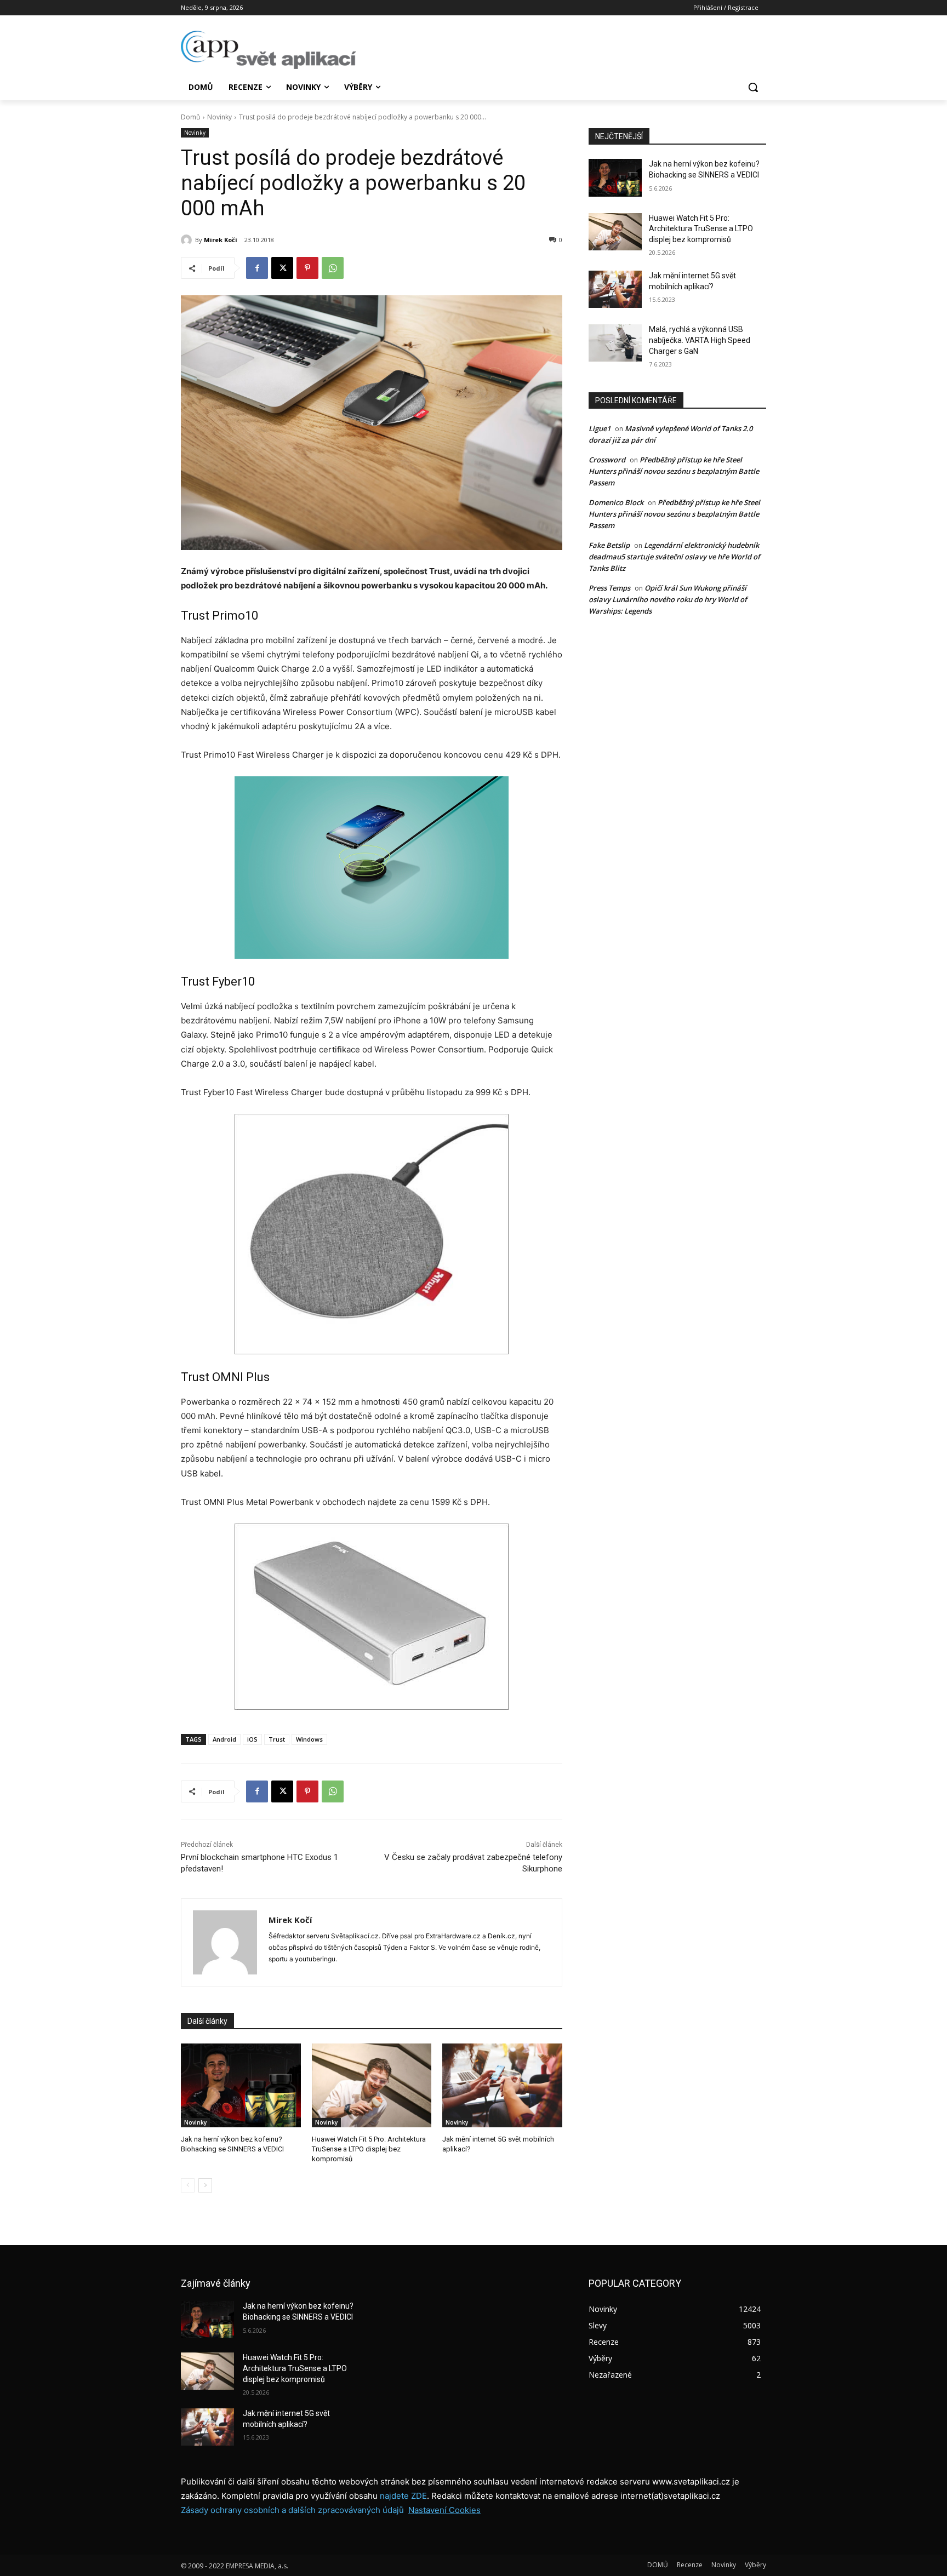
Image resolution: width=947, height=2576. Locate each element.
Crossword (607, 460)
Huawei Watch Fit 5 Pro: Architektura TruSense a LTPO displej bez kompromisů (369, 2149)
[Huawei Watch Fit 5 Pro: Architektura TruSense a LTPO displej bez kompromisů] (372, 2085)
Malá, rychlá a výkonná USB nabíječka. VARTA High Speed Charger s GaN (700, 340)
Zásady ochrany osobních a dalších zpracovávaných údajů (292, 2510)
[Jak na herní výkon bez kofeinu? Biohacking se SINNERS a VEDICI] (241, 2085)
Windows (309, 1739)
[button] (753, 87)
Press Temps (609, 588)
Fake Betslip (609, 545)
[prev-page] (188, 2185)
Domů (190, 117)
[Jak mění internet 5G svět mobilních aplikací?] (502, 2085)
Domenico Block (616, 502)
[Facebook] (257, 268)
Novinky (219, 117)
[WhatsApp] (333, 268)
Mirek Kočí (221, 240)
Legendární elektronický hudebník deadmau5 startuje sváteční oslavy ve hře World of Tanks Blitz (674, 557)
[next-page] (205, 2185)
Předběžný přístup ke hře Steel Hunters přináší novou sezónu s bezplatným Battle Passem (674, 471)
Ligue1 (600, 428)
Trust (277, 1739)
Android (224, 1739)
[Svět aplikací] (269, 50)
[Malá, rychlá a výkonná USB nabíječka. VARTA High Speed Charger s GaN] (615, 343)
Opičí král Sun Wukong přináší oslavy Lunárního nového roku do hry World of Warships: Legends (668, 599)
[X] (282, 268)
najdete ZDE (403, 2496)
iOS (252, 1739)
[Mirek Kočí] (188, 240)
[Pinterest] (307, 268)
